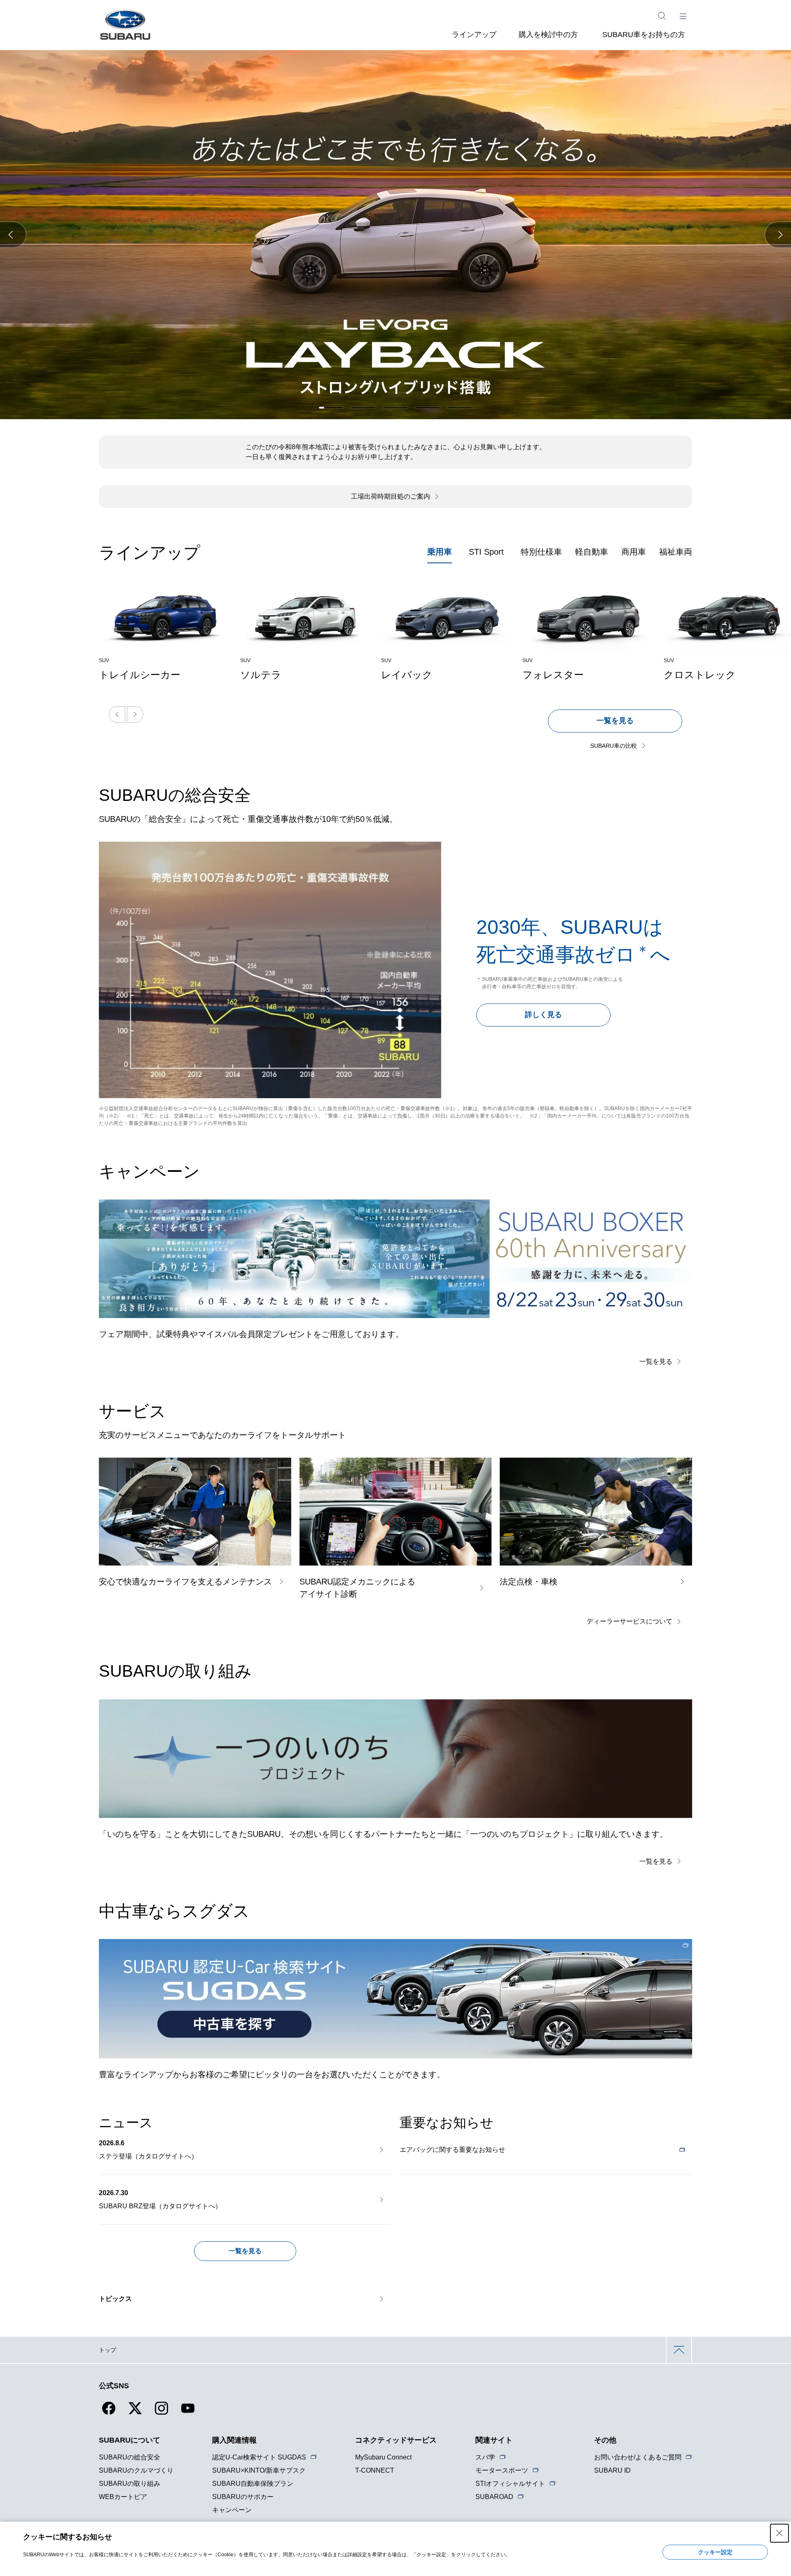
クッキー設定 (715, 2552)
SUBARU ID (612, 2470)
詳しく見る (543, 1015)
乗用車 (440, 552)
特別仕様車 (541, 552)
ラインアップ (474, 35)
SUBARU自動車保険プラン (253, 2484)
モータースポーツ (502, 2470)
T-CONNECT (375, 2470)
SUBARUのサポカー (243, 2497)
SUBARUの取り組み (130, 2484)
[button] (13, 235)
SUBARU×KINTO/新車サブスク (259, 2470)
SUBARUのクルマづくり (136, 2470)
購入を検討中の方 (548, 35)
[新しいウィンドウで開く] (395, 1999)
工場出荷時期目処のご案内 (391, 496)
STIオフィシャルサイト (510, 2484)
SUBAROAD (494, 2497)
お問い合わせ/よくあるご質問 (638, 2457)
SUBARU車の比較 (614, 746)
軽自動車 (592, 552)
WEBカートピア (123, 2497)
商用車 (634, 552)
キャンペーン (232, 2510)
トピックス (115, 2299)
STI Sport (486, 552)
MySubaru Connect (383, 2457)
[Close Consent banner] (779, 2533)
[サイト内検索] (662, 16)
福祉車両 (676, 552)
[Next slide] (135, 714)
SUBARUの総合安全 (130, 2457)
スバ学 (485, 2457)
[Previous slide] (117, 714)
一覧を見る (615, 721)
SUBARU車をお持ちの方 (644, 35)
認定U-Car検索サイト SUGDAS (259, 2457)
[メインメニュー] (683, 16)
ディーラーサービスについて (630, 1621)
